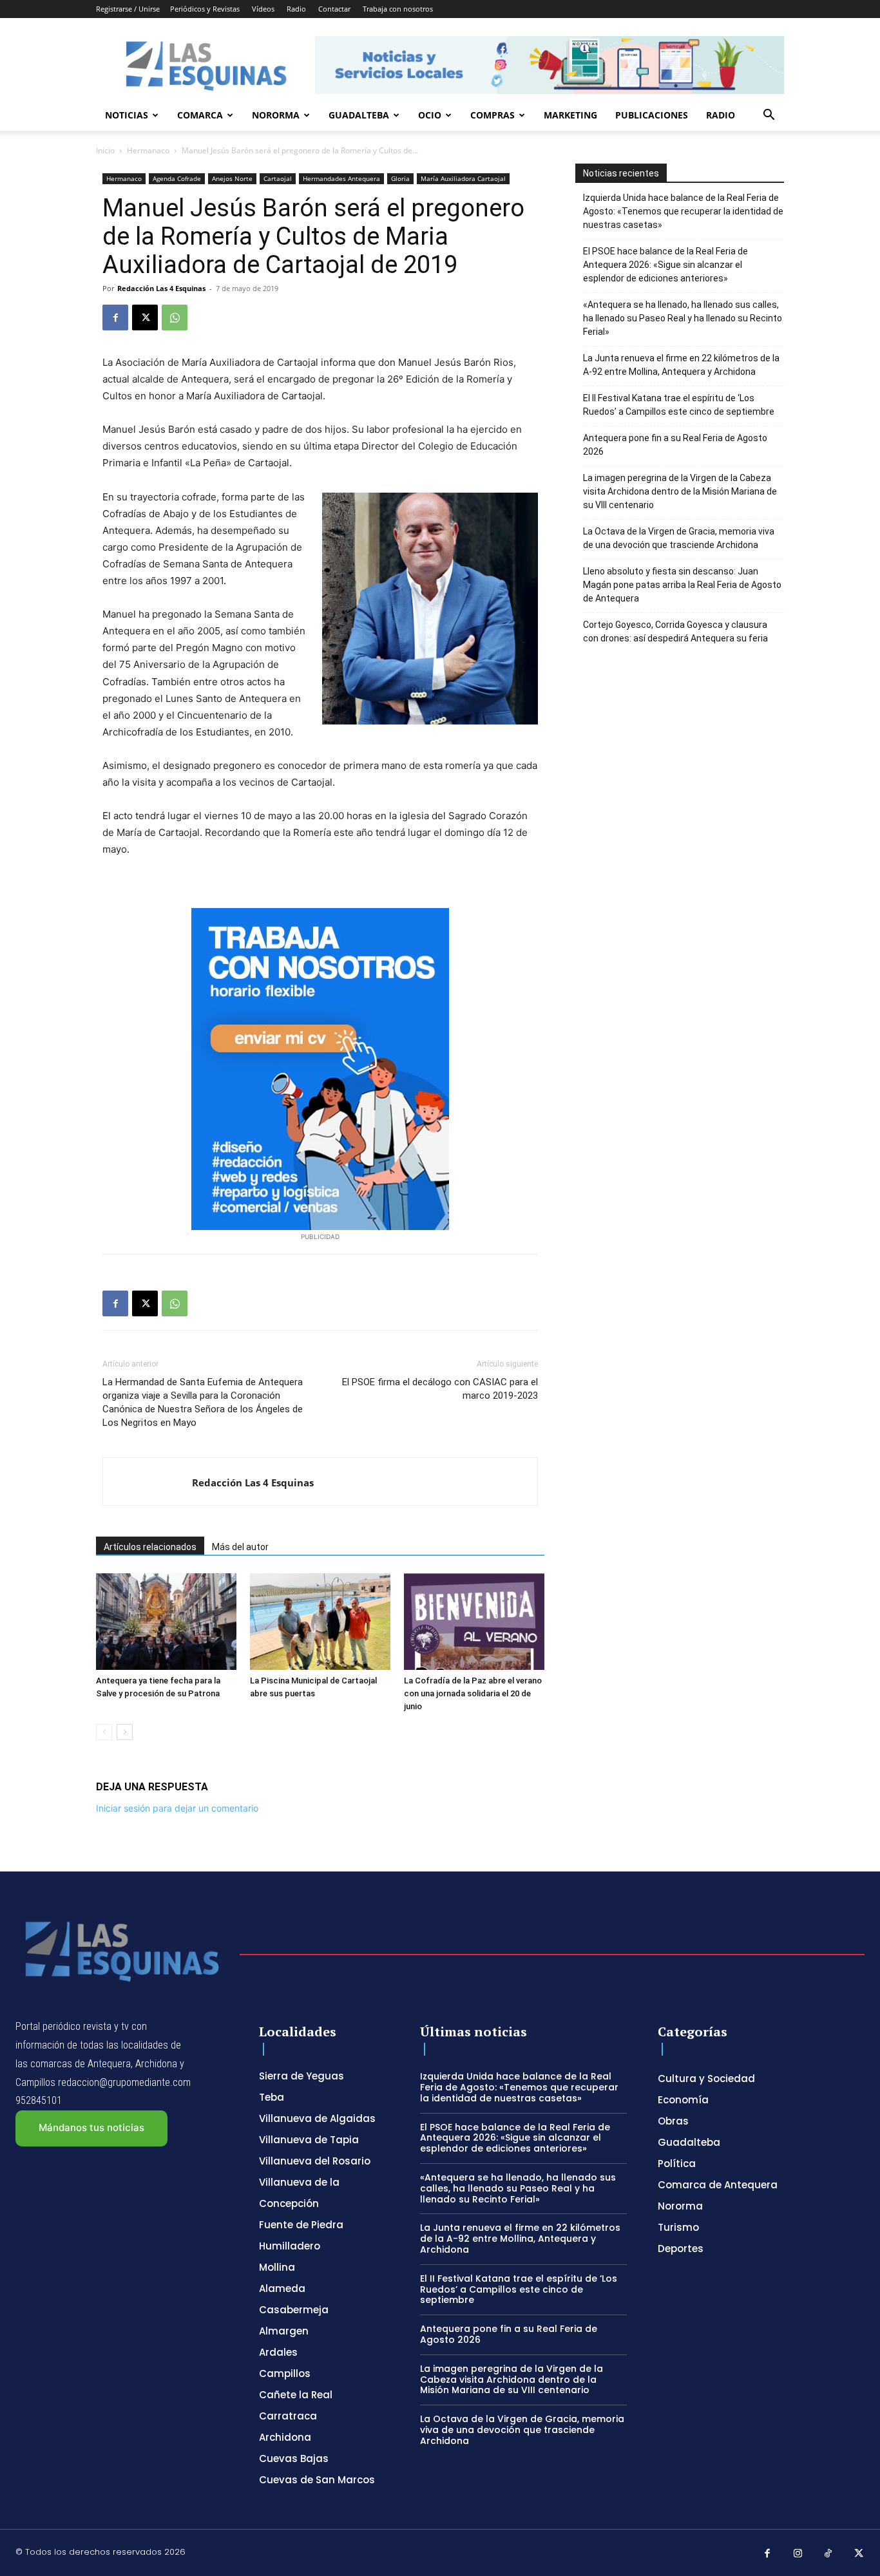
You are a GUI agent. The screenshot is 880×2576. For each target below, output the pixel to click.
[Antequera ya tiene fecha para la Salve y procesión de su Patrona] (166, 1622)
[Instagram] (798, 2554)
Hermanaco (148, 150)
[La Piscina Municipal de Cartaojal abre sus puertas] (320, 1622)
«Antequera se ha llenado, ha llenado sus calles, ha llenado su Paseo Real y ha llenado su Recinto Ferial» (683, 318)
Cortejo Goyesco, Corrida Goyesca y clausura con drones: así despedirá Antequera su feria (675, 631)
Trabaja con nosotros (398, 9)
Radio (296, 9)
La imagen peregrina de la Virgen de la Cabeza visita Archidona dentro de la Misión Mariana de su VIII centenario (680, 491)
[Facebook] (115, 317)
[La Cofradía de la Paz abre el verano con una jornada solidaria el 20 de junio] (474, 1622)
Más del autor (240, 1547)
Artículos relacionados (150, 1547)
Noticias (127, 115)
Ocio (430, 115)
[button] (769, 116)
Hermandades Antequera (341, 178)
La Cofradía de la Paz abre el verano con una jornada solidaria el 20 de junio (473, 1693)
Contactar (334, 9)
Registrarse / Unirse (128, 9)
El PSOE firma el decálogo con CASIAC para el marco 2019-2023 (440, 1389)
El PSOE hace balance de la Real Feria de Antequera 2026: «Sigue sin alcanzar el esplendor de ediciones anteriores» (665, 265)
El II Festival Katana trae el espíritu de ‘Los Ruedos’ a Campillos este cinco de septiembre (679, 405)
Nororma (276, 115)
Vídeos (263, 9)
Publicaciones (652, 115)
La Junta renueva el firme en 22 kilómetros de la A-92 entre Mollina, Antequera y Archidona (681, 365)
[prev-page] (104, 1732)
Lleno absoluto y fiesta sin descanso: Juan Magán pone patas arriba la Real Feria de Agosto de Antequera (682, 585)
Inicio (105, 150)
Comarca (200, 115)
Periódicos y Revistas (205, 9)
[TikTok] (828, 2554)
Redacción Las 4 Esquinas (161, 288)
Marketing (570, 115)
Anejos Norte (232, 178)
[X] (145, 317)
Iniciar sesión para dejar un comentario (177, 1808)
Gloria (400, 178)
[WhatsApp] (175, 317)
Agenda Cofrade (177, 178)
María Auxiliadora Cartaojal (463, 178)
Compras (493, 115)
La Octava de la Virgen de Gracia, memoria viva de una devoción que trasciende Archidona (679, 538)
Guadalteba (359, 115)
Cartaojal (278, 178)
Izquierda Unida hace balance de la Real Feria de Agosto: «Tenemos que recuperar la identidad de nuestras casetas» (683, 211)
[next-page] (125, 1732)
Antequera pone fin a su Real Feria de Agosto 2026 (675, 445)
